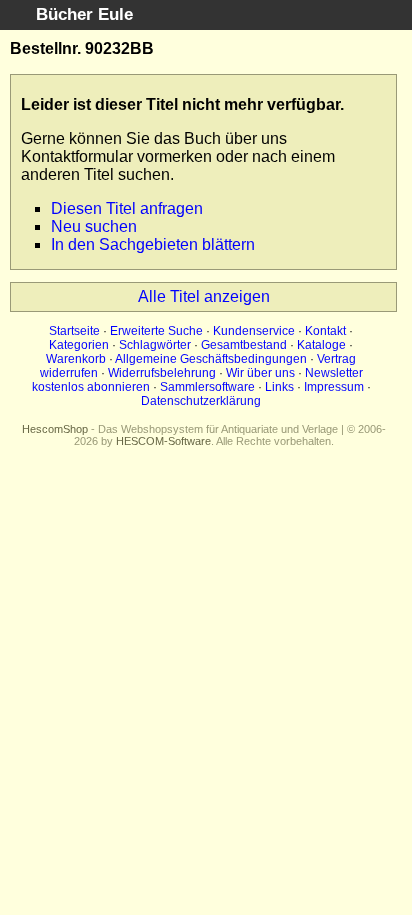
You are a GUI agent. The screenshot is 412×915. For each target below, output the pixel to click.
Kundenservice (254, 331)
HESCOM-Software (163, 441)
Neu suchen (94, 226)
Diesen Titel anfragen (127, 208)
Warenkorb (76, 359)
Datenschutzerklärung (201, 401)
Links (279, 387)
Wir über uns (260, 373)
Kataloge (321, 345)
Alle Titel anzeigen (204, 296)
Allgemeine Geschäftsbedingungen (211, 359)
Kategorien (79, 345)
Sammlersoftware (207, 387)
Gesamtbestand (244, 345)
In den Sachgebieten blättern (153, 244)
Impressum (334, 387)
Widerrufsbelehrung (162, 373)
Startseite (74, 331)
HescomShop (55, 429)
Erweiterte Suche (156, 331)
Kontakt (325, 331)
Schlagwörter (155, 345)
